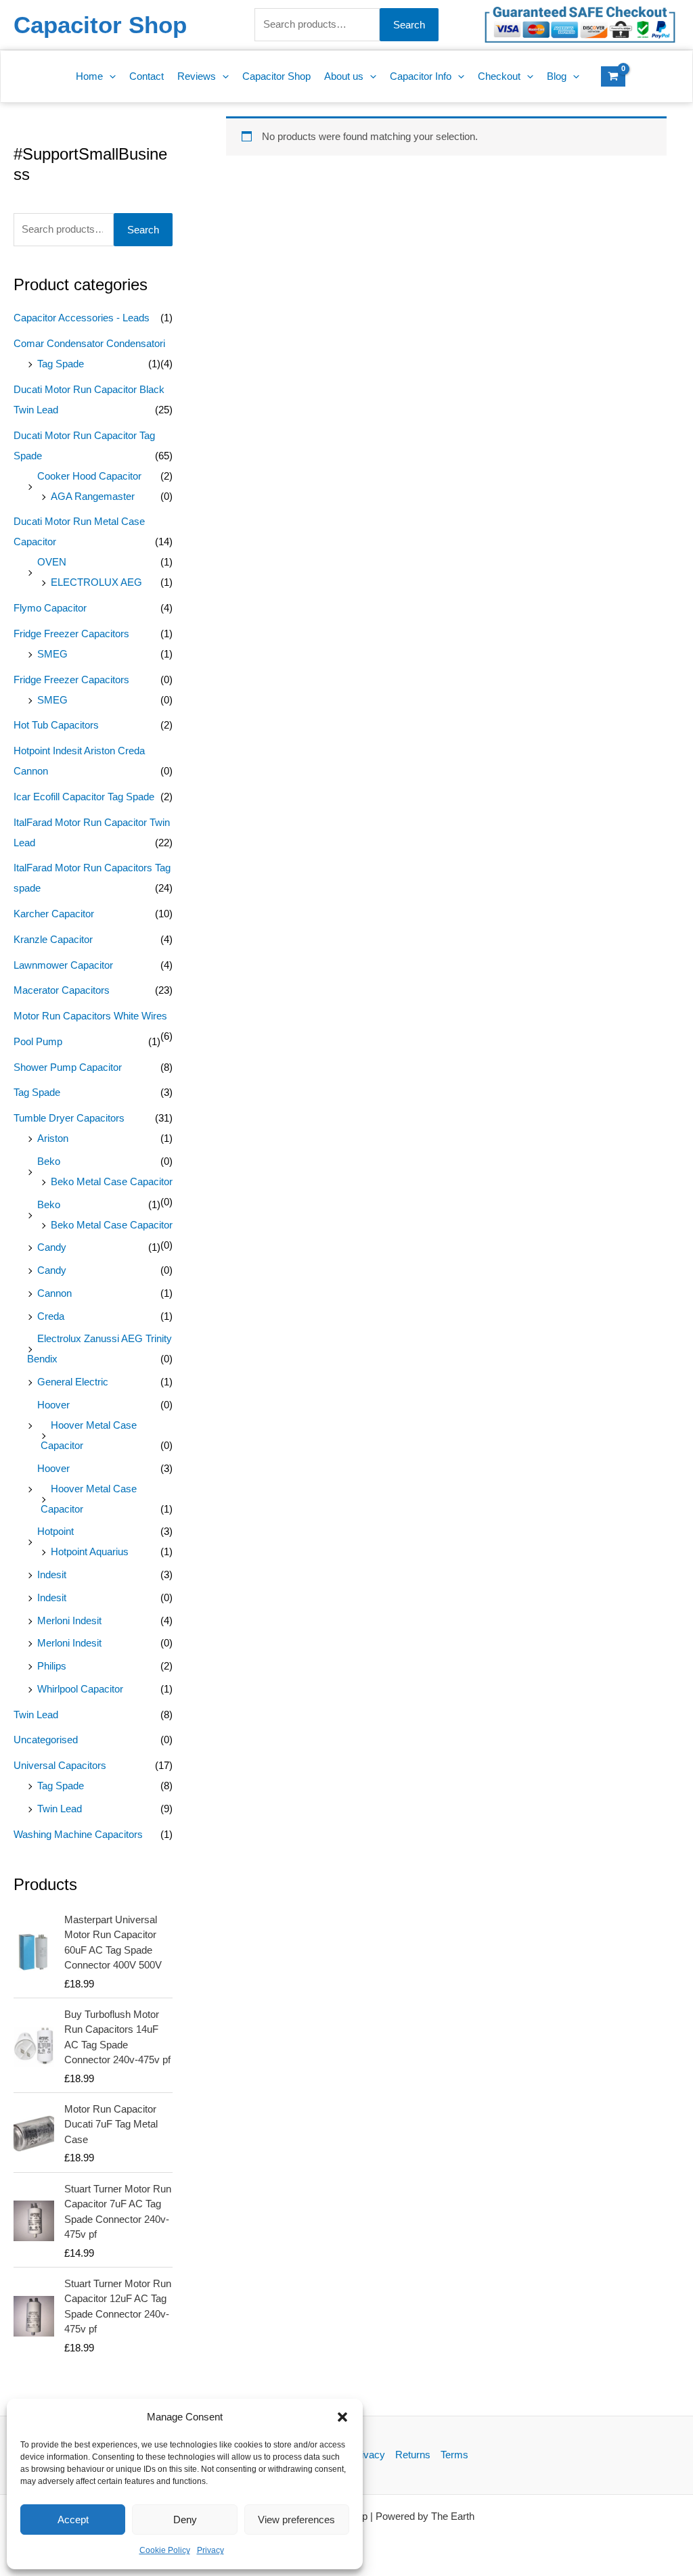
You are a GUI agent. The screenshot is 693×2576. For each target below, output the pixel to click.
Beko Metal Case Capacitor (112, 1181)
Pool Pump (38, 1041)
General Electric (73, 1382)
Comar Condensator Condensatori (89, 343)
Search (409, 25)
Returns (413, 2455)
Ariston (53, 1138)
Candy (52, 1247)
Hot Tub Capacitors (56, 725)
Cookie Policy (165, 2550)
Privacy (210, 2550)
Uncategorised (46, 1740)
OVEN (52, 562)
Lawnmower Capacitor (63, 965)
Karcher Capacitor (54, 914)
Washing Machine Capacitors (78, 1834)
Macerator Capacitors (62, 990)
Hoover (53, 1405)
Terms (454, 2455)
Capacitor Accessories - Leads (82, 318)
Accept (73, 2520)
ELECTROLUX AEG (96, 582)
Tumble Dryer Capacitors (69, 1118)
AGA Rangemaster (93, 496)
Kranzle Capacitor (53, 939)
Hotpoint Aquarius (90, 1551)
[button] (342, 2417)
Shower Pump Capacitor (68, 1067)
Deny (185, 2520)
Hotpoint (55, 1531)
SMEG (52, 654)
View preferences (296, 2520)
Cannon (54, 1293)
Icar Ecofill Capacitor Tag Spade (84, 797)
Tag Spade (61, 364)
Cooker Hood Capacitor (89, 476)
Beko (49, 1161)
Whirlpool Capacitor (80, 1689)
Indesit (52, 1574)
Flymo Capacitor (50, 608)
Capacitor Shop (100, 25)
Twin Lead (36, 1715)
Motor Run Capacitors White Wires (90, 1016)
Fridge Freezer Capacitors (71, 634)
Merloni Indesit (69, 1620)
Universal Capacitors (60, 1765)
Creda (51, 1316)
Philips (52, 1666)
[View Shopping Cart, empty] (613, 76)
